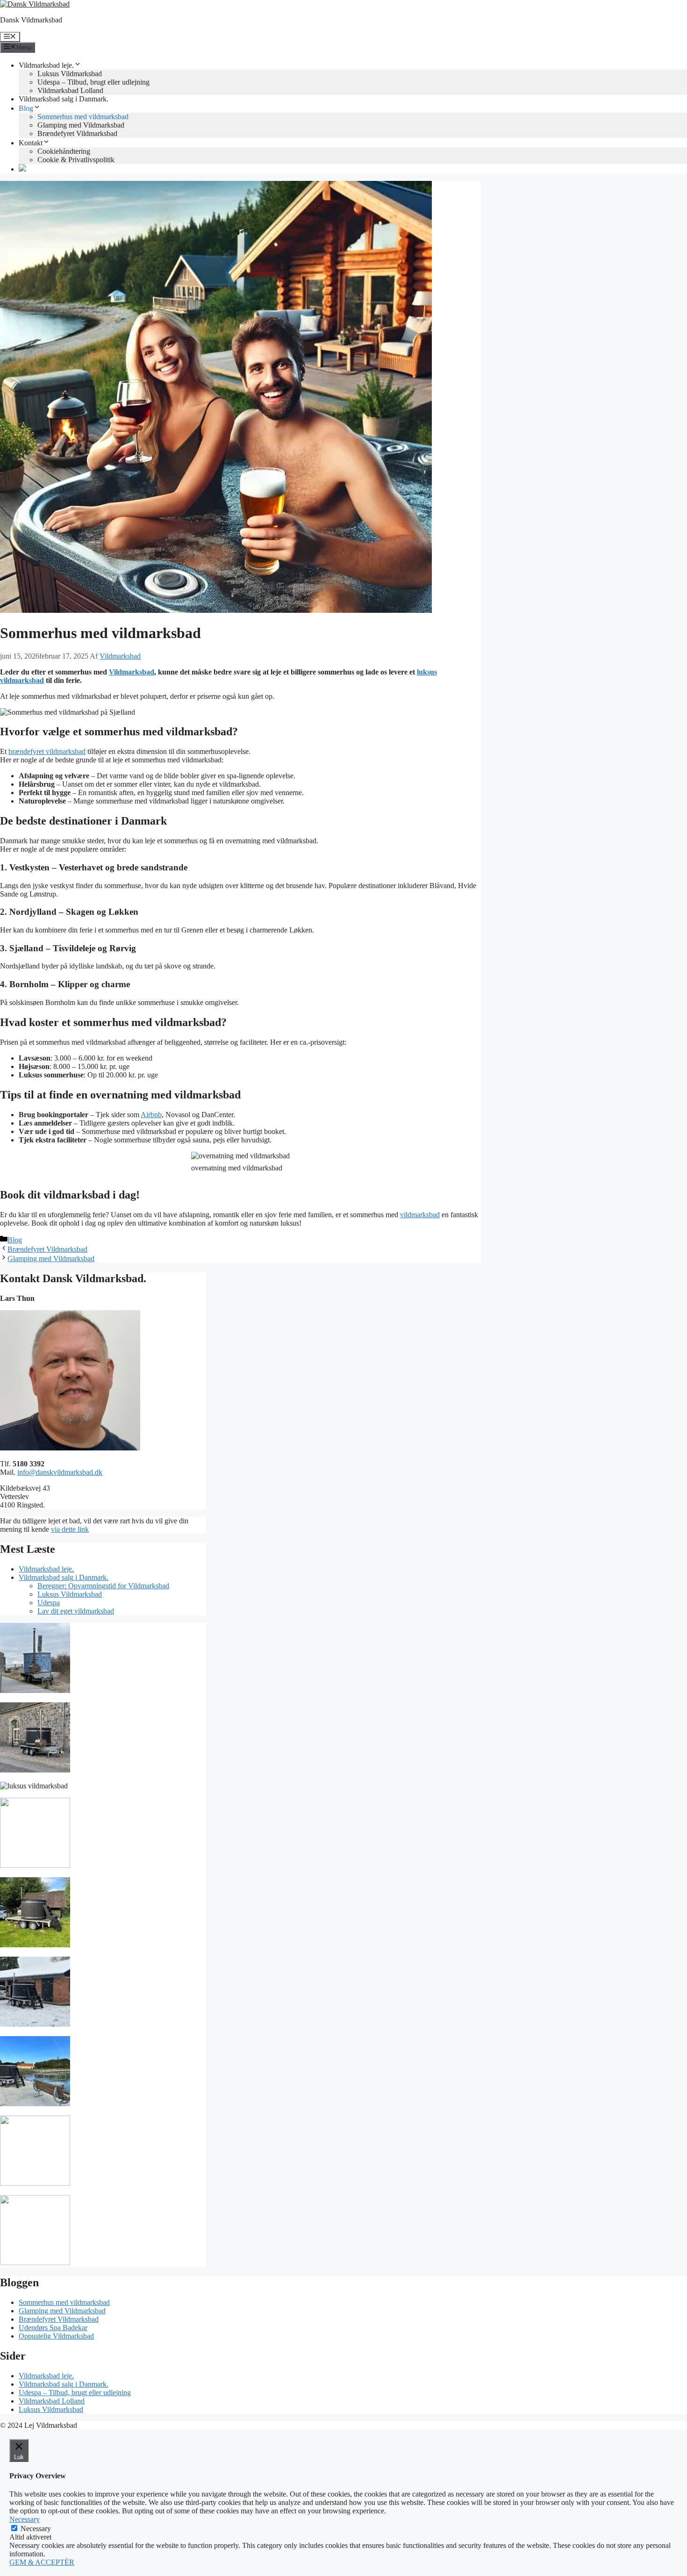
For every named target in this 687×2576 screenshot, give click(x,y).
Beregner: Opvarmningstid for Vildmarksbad (103, 1586)
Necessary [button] (25, 2519)
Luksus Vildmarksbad (70, 74)
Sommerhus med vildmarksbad (83, 117)
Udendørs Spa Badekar (53, 2328)
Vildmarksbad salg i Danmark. (64, 99)
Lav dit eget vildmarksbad (76, 1611)
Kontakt (31, 143)
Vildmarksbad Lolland (70, 90)
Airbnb (151, 1115)
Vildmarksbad (132, 672)
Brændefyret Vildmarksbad (77, 133)
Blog (26, 108)
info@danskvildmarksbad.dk (60, 1472)
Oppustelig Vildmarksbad (56, 2336)
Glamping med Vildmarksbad (81, 125)
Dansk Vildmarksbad (31, 20)
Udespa (49, 1603)
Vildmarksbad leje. (46, 65)
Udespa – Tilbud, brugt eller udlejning (93, 82)
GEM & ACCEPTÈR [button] (42, 2562)
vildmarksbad (420, 1215)
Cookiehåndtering (64, 151)
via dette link (70, 1529)
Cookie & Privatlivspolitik (76, 160)
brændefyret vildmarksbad (47, 751)
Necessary (36, 2529)
